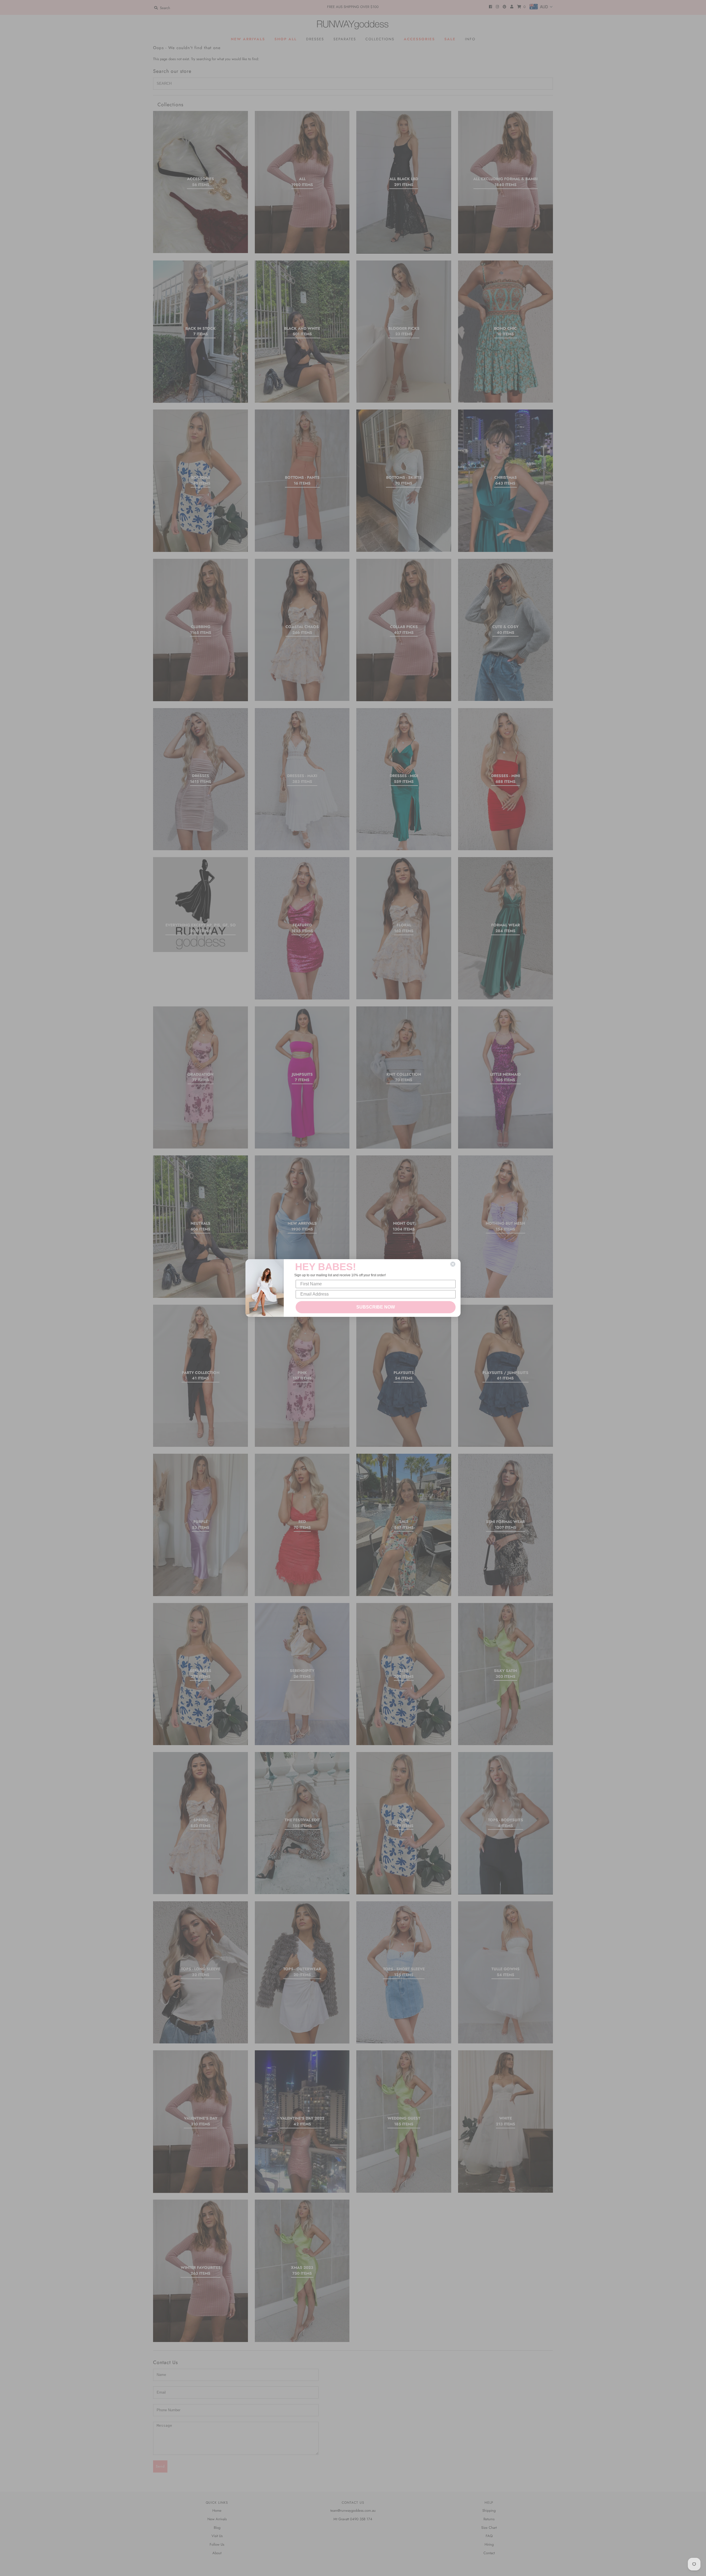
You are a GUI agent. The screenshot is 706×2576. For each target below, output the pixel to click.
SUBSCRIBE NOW (376, 1307)
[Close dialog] (453, 1264)
